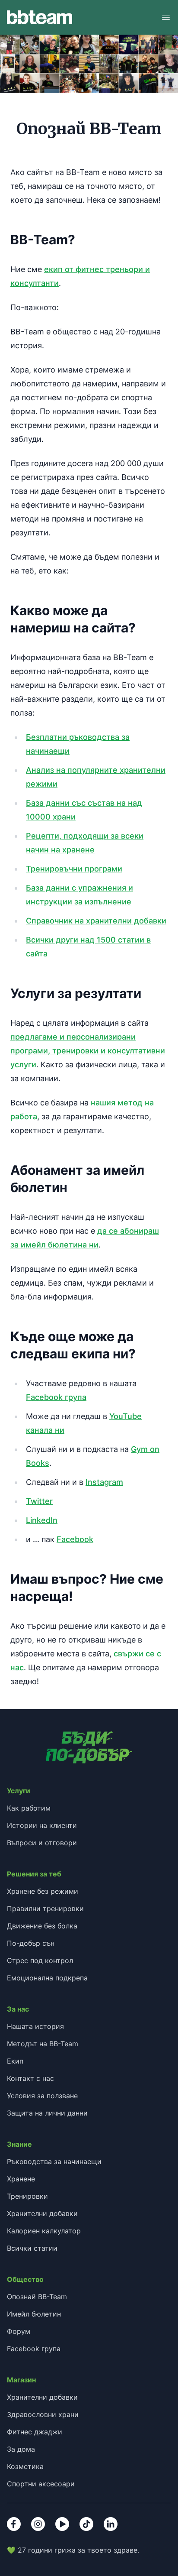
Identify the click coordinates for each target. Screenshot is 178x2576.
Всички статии (32, 2248)
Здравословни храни (43, 2414)
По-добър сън (31, 1943)
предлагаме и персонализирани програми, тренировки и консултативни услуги (88, 1051)
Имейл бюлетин (34, 2314)
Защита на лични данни (47, 2113)
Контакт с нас (30, 2078)
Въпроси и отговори (42, 1843)
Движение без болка (42, 1926)
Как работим (29, 1808)
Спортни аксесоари (41, 2484)
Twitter (39, 1501)
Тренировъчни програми (74, 869)
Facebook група (56, 1397)
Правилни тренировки (45, 1909)
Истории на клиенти (42, 1825)
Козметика (25, 2466)
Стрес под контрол (40, 1960)
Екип (15, 2061)
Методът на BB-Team (43, 2044)
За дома (21, 2449)
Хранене (21, 2179)
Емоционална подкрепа (47, 1978)
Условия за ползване (42, 2096)
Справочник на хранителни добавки (96, 921)
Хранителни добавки (42, 2213)
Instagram (104, 1482)
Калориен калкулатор (44, 2231)
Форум (19, 2331)
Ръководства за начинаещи (54, 2161)
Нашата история (35, 2026)
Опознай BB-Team (37, 2297)
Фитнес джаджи (35, 2432)
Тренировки (27, 2196)
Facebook (75, 1539)
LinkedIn (42, 1520)
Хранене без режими (43, 1891)
